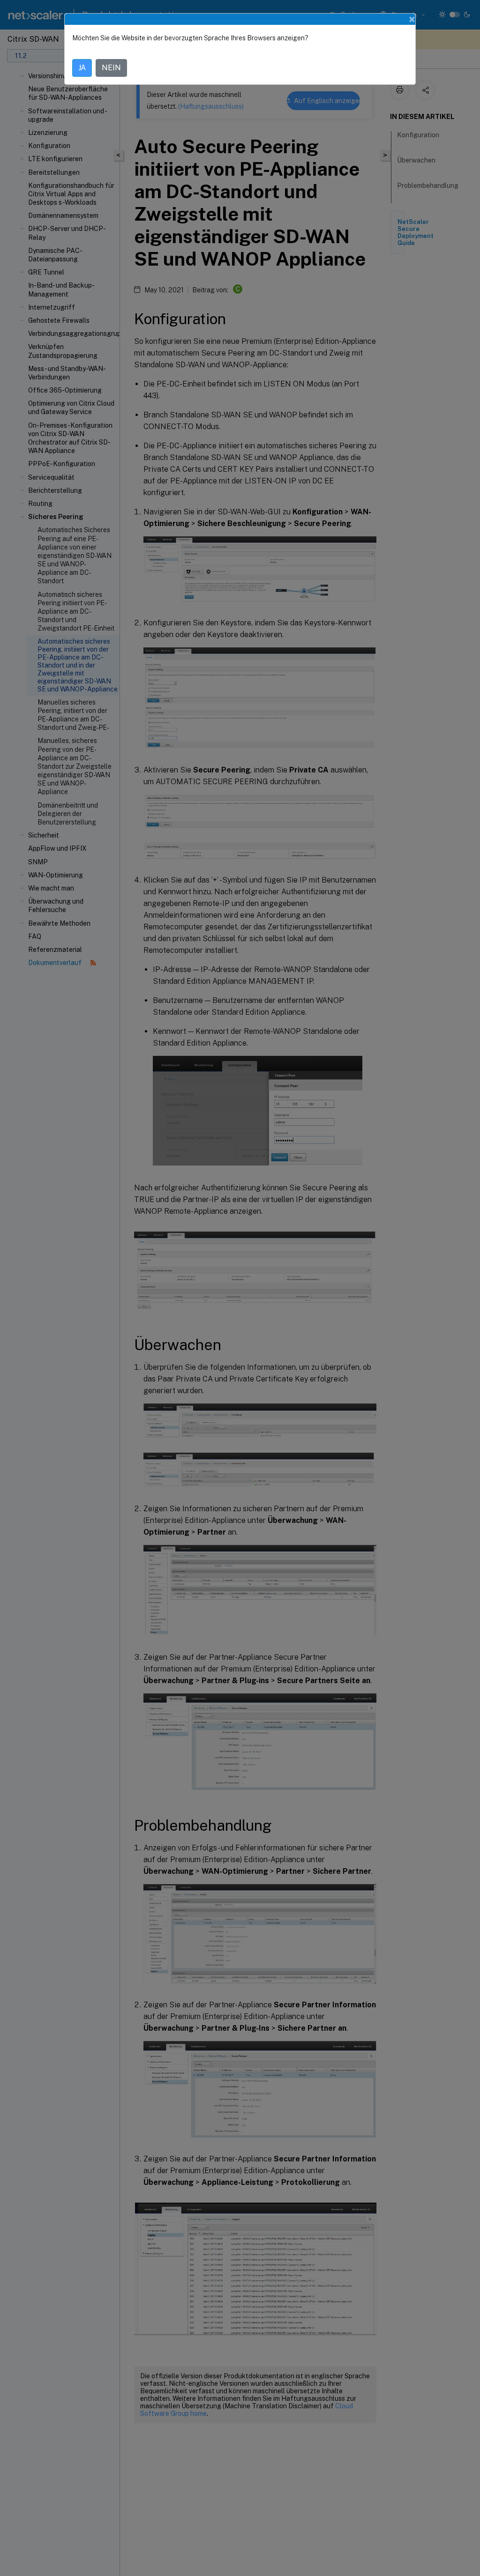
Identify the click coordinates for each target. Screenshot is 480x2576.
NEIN (111, 68)
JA (82, 68)
